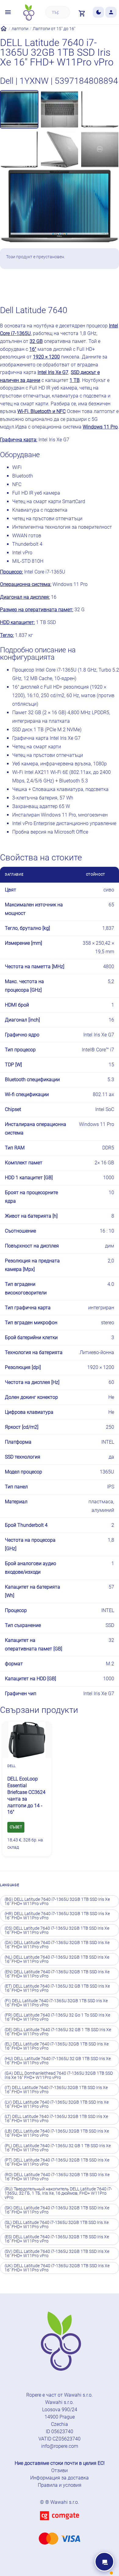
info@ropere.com (60, 2446)
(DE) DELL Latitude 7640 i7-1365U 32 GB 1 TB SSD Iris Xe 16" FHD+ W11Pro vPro (58, 2032)
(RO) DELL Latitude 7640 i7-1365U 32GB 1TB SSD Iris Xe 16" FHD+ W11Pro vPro (57, 2177)
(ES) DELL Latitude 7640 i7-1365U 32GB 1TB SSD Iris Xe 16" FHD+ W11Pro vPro (57, 2239)
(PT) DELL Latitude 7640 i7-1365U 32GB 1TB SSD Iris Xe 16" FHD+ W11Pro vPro (57, 2162)
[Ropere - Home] (28, 12)
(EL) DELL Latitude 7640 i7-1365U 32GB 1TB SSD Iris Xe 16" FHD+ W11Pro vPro (57, 2046)
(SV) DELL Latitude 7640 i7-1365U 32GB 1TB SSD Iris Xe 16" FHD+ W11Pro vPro (57, 2253)
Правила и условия (60, 2485)
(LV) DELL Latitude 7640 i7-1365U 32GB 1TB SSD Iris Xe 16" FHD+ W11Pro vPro (57, 2104)
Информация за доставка (60, 2478)
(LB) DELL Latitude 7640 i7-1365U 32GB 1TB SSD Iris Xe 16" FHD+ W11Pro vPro (57, 2133)
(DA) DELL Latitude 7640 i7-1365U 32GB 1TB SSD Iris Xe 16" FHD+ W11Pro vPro (57, 1945)
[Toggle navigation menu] (8, 12)
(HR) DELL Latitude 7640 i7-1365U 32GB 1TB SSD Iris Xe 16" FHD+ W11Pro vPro (57, 1916)
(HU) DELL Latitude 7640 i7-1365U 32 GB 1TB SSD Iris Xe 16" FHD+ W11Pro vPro (58, 2061)
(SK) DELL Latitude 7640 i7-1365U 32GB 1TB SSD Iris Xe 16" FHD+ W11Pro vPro (57, 2210)
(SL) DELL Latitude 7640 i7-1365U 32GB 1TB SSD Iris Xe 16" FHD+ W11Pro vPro (57, 2225)
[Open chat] (104, 2562)
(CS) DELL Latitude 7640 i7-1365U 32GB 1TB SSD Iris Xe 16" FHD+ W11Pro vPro (57, 1930)
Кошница (74, 286)
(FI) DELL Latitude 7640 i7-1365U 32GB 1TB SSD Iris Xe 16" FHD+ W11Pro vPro (56, 2003)
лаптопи (20, 29)
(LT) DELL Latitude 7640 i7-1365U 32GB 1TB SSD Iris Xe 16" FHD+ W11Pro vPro (56, 2119)
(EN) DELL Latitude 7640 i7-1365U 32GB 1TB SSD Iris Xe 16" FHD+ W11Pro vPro (57, 1974)
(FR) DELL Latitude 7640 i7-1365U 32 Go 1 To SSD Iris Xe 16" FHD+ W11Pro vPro (57, 2017)
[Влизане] (111, 12)
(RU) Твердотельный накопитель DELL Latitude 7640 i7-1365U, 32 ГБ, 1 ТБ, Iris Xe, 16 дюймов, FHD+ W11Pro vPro (58, 2193)
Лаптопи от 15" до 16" (54, 29)
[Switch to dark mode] (98, 12)
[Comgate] (60, 2524)
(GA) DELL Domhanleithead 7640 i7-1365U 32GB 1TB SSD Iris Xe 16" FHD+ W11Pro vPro (59, 2075)
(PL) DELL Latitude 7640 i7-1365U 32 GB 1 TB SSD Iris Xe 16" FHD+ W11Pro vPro (58, 2148)
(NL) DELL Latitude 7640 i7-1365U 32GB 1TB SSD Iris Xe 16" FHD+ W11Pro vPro (57, 1959)
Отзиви (60, 2470)
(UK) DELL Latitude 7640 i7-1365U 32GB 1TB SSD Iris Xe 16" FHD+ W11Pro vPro (57, 2268)
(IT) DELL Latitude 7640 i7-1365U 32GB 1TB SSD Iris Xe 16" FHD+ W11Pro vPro (56, 2090)
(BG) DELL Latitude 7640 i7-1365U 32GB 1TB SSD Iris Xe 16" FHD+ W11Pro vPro (57, 1901)
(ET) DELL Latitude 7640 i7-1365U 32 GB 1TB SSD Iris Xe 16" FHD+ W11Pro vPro (57, 1988)
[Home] (4, 29)
